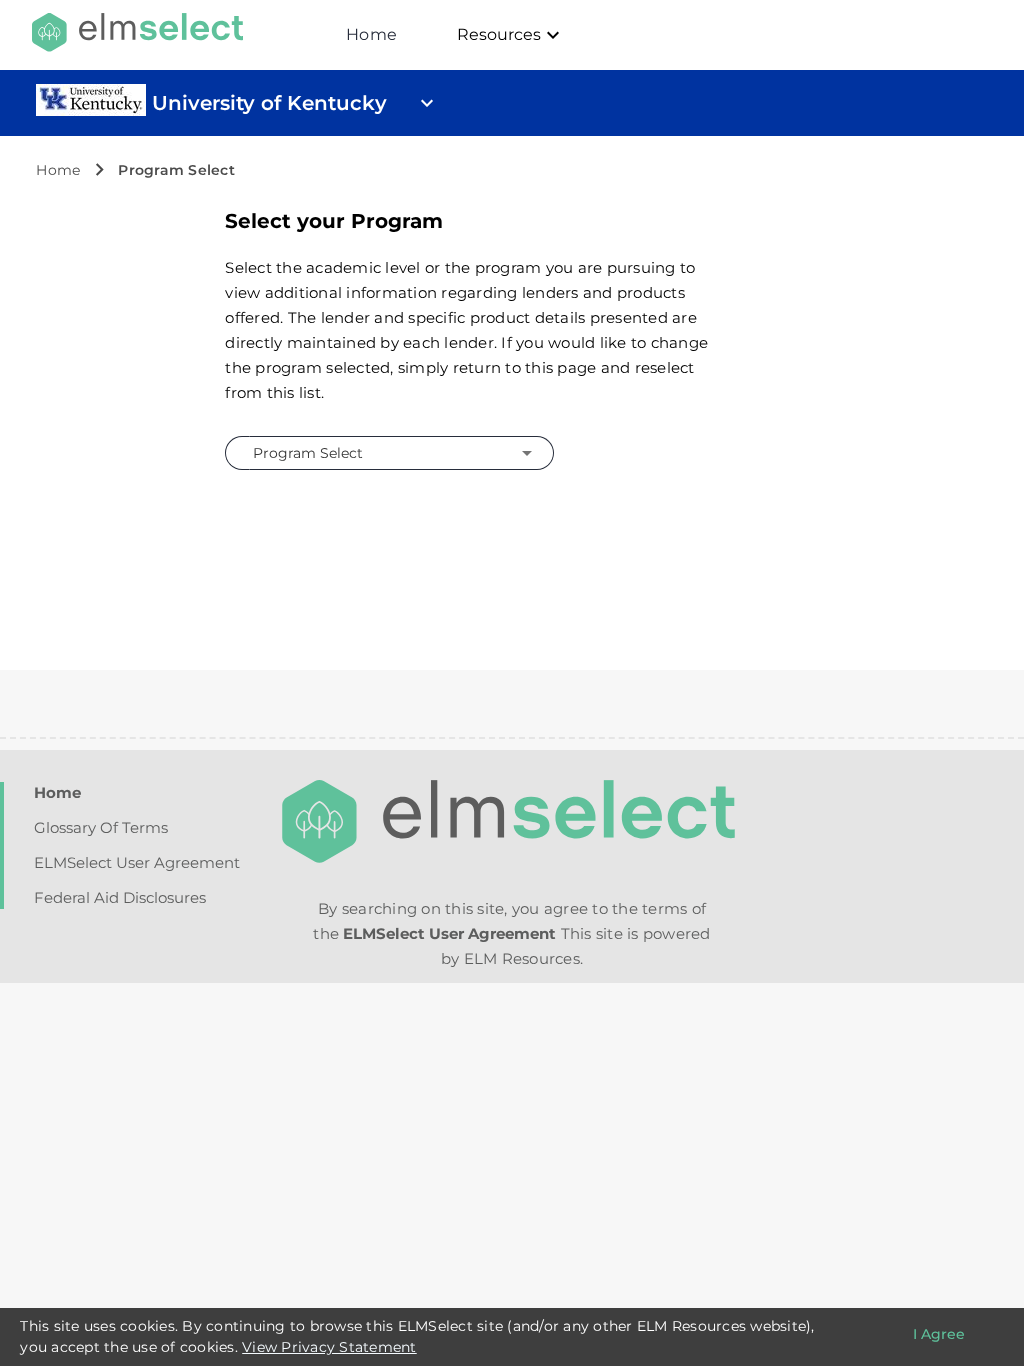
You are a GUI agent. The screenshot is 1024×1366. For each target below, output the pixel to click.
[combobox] (386, 452)
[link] (91, 111)
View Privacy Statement (329, 1347)
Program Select (176, 170)
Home (371, 34)
